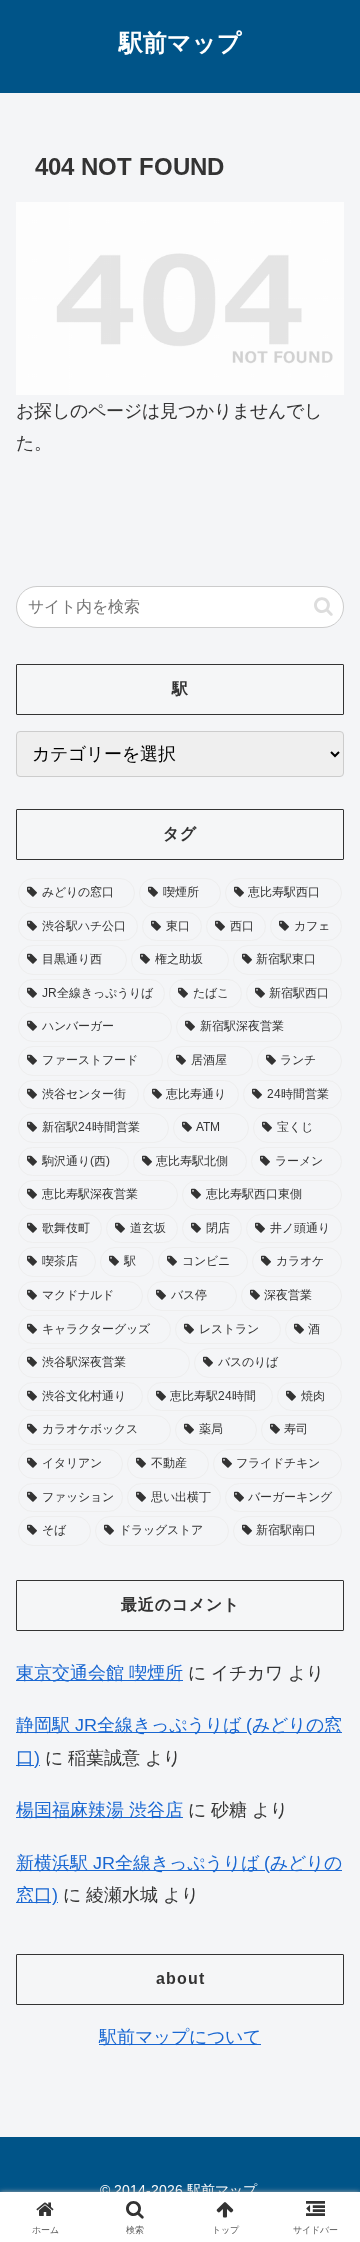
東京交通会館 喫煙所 (99, 1673)
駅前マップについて (180, 2037)
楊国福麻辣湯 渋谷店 (99, 1810)
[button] (323, 606)
